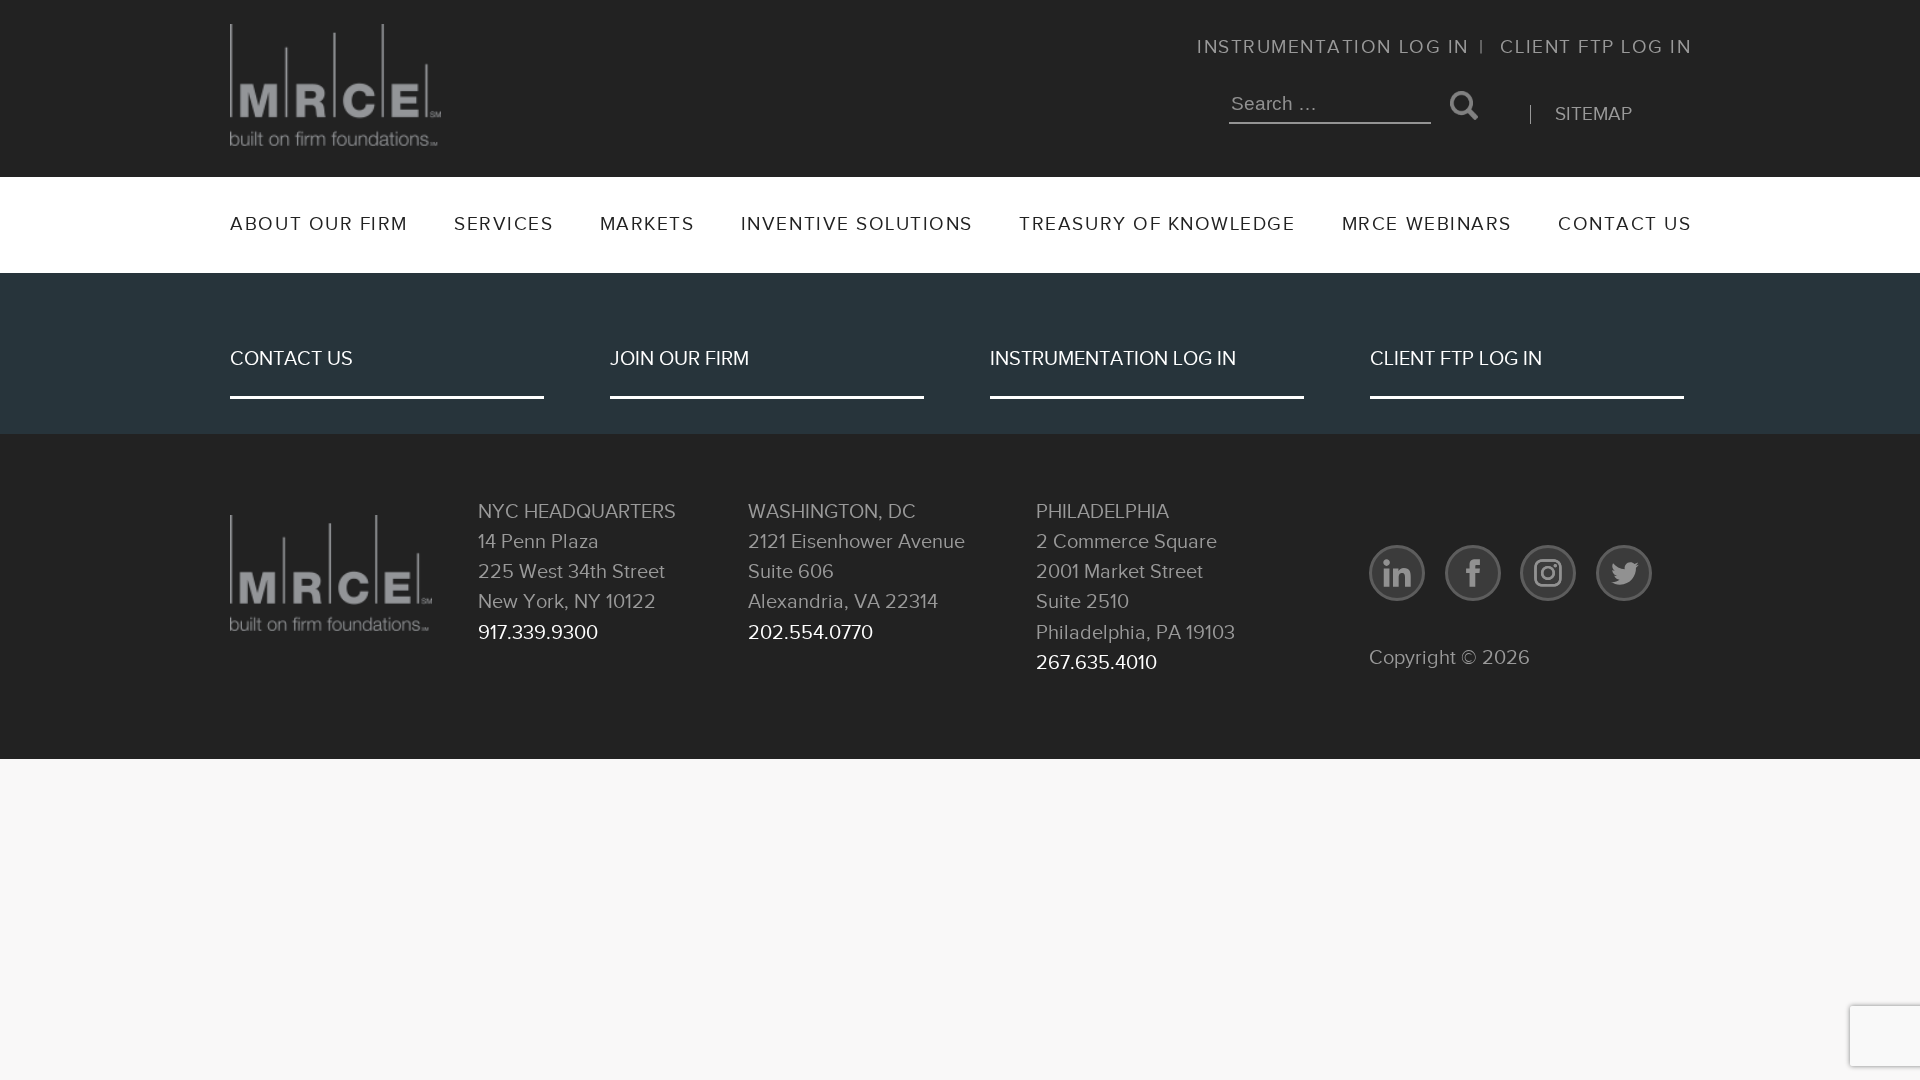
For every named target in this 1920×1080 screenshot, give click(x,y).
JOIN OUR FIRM (679, 360)
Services (503, 224)
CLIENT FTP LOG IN (1456, 360)
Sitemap (1593, 114)
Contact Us (1624, 224)
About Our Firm (318, 224)
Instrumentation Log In (1333, 47)
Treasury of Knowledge (1157, 224)
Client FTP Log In (1595, 47)
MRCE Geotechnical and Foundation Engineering (335, 100)
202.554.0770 (810, 633)
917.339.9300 (538, 633)
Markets (647, 224)
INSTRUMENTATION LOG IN (1113, 360)
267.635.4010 (1096, 663)
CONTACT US (291, 360)
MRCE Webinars (1427, 224)
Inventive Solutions (857, 224)
